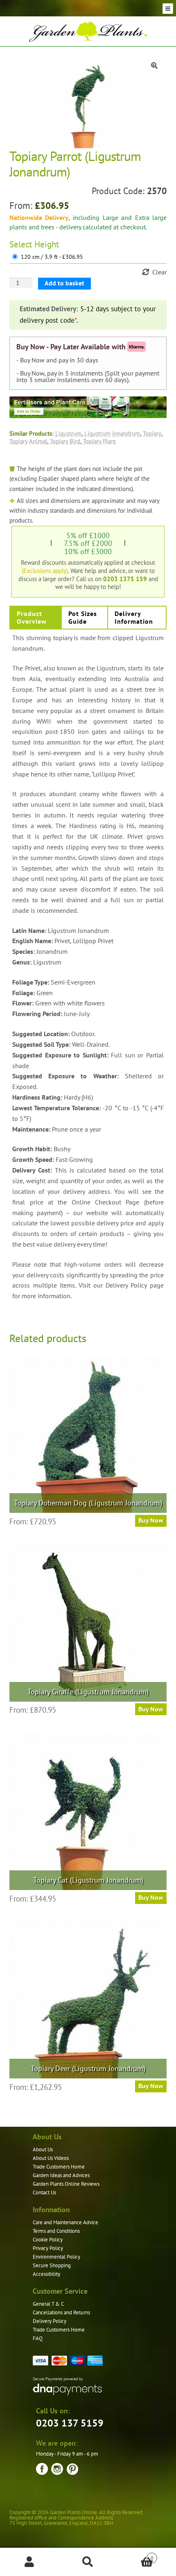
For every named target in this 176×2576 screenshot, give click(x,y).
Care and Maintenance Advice (65, 2222)
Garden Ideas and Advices (61, 2175)
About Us (43, 2149)
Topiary (152, 433)
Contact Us (44, 2192)
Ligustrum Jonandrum (112, 433)
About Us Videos (51, 2158)
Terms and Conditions (56, 2231)
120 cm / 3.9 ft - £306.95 (52, 257)
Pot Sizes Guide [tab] (83, 617)
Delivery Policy (50, 2321)
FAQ (38, 2338)
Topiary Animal (28, 441)
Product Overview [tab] (32, 617)
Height (47, 244)
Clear (159, 272)
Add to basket (64, 283)
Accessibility (46, 2274)
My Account (29, 2562)
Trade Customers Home (59, 2167)
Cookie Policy (48, 2240)
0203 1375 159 (125, 579)
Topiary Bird (65, 441)
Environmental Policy (56, 2257)
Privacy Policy (48, 2248)
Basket (135, 2555)
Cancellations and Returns (61, 2312)
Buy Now (151, 1520)
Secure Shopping (52, 2265)
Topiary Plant (99, 441)
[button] (154, 66)
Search (88, 2562)
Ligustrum (68, 433)
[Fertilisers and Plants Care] (88, 407)
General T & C (48, 2304)
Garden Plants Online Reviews (66, 2184)
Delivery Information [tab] (134, 617)
